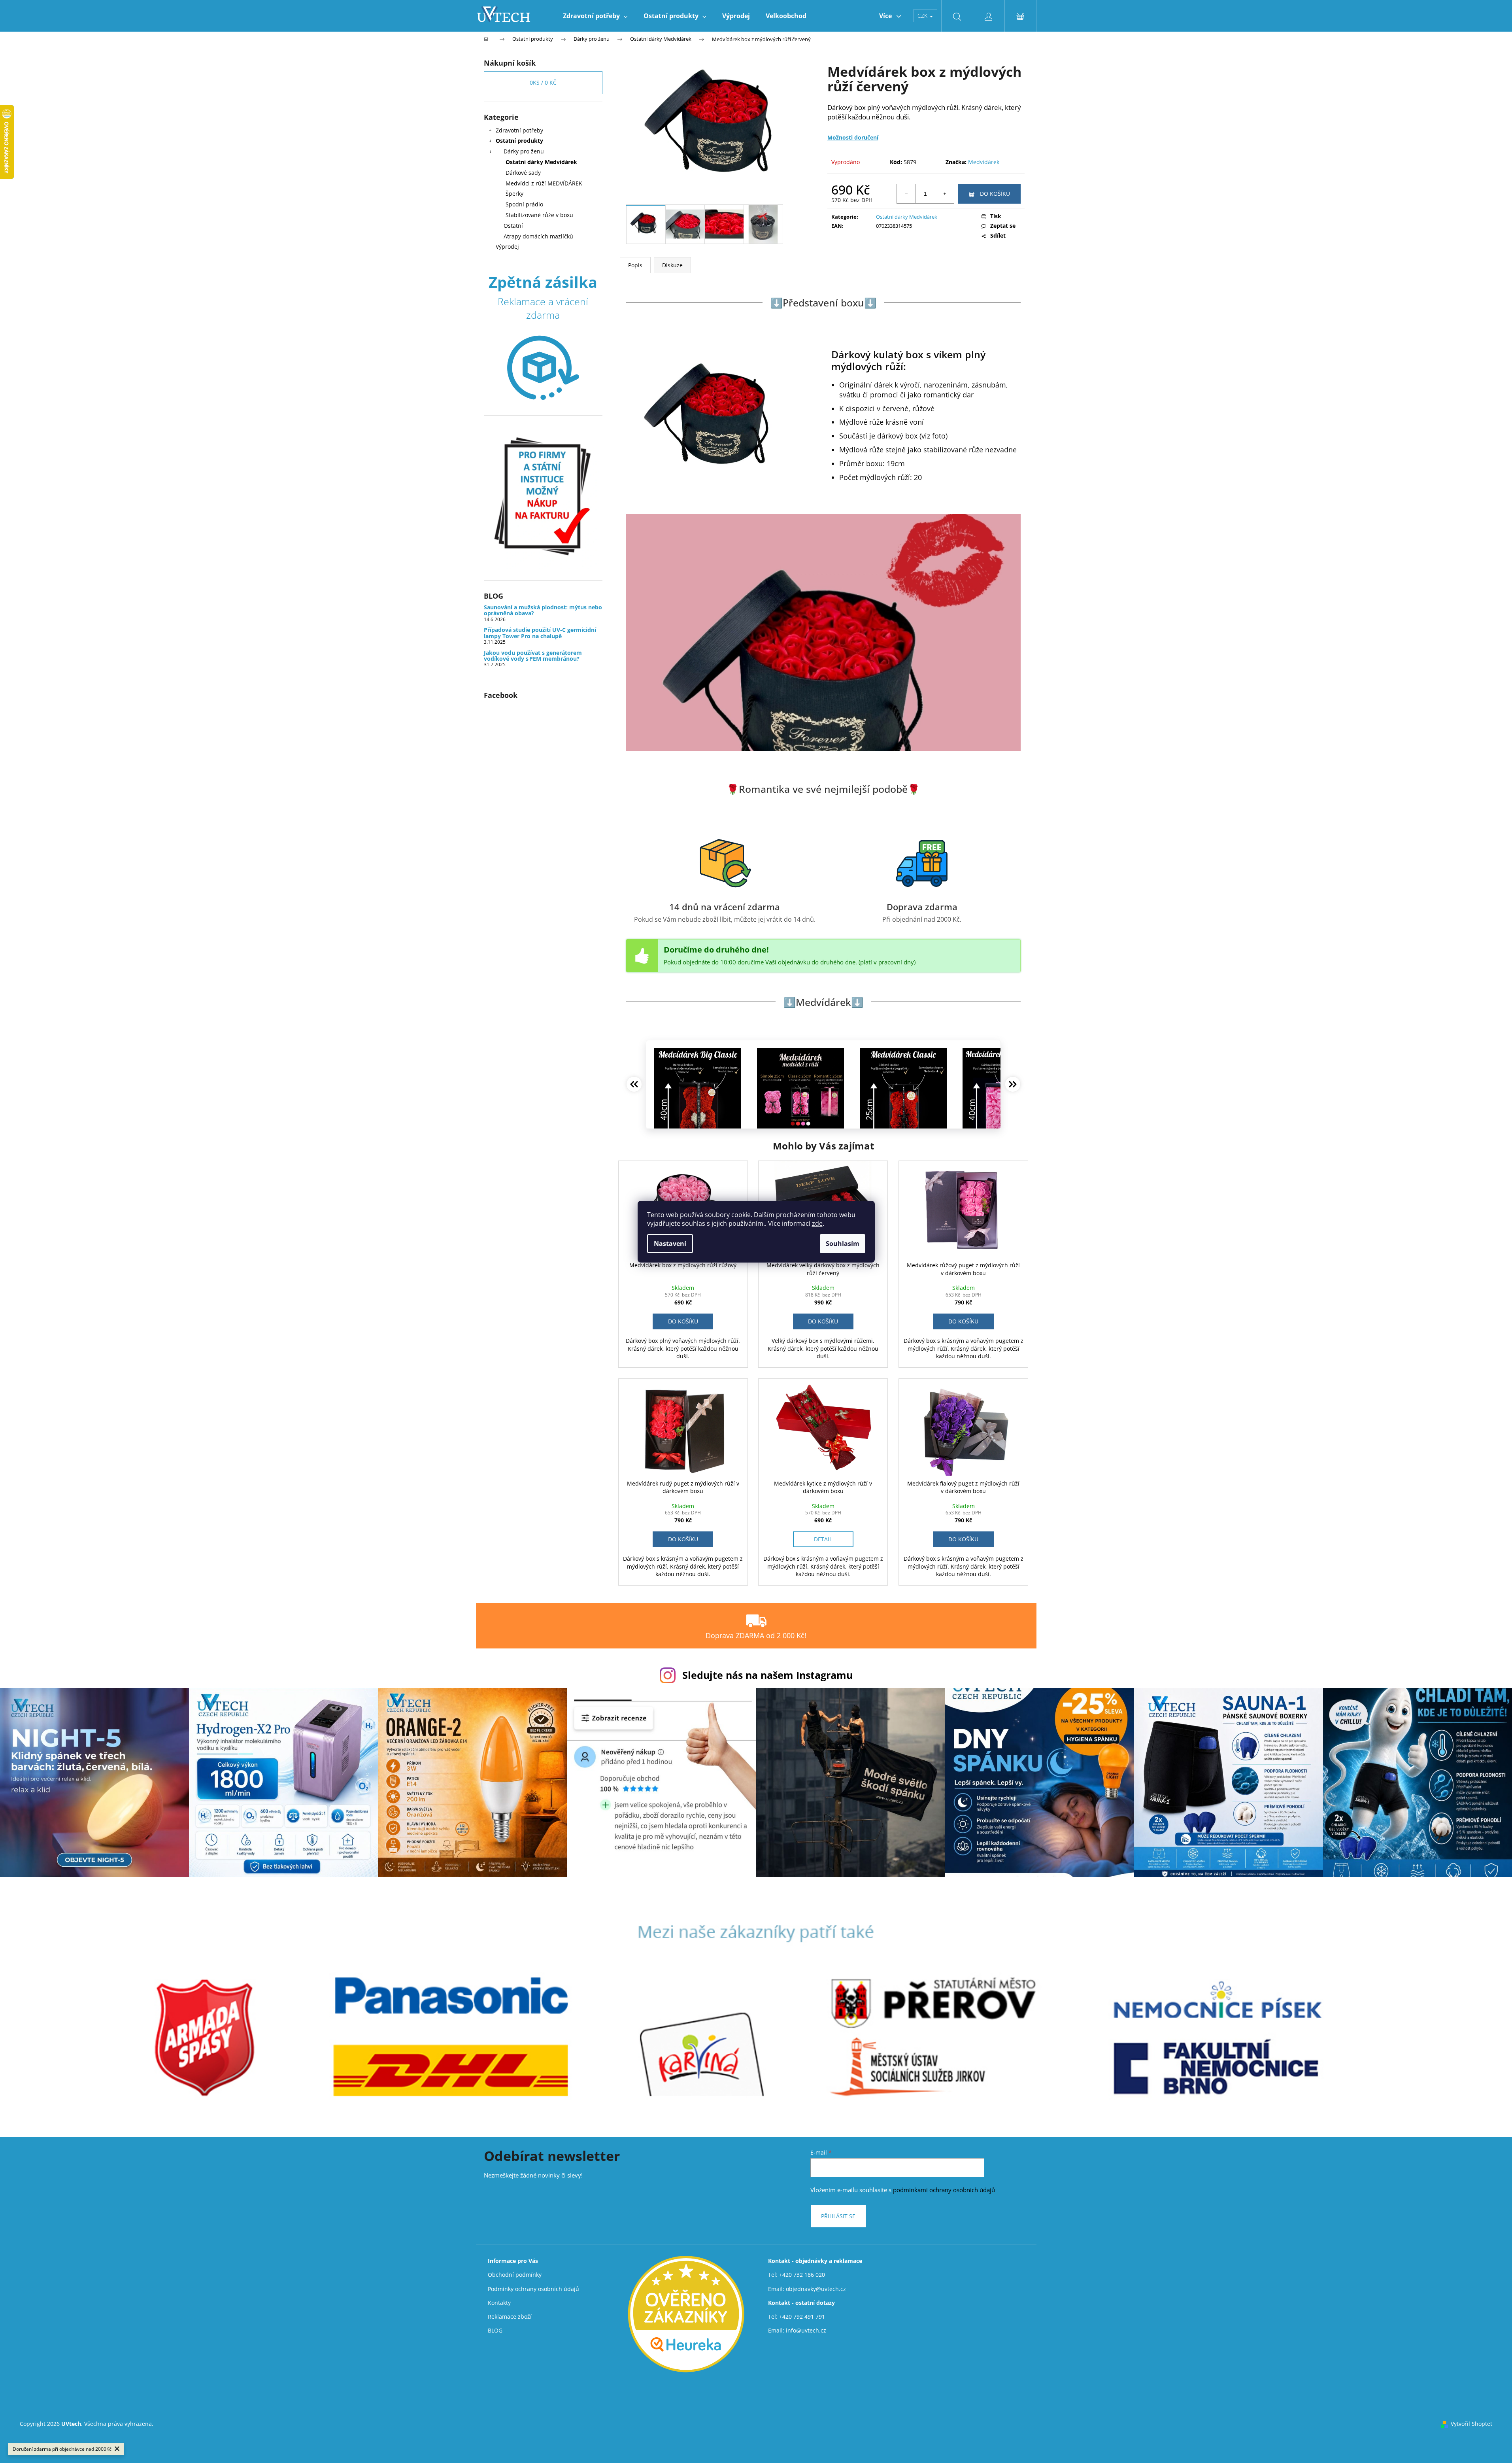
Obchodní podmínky (515, 2275)
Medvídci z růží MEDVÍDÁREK (544, 183)
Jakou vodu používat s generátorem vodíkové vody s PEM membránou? (533, 656)
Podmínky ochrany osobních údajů (533, 2289)
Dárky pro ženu (524, 151)
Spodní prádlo (524, 204)
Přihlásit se (838, 2216)
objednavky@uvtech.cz (816, 2289)
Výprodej (507, 247)
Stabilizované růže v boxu (539, 215)
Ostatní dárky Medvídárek (541, 162)
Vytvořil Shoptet (1471, 2424)
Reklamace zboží (510, 2317)
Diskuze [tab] (672, 265)
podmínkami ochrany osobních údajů (944, 2190)
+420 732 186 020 (802, 2275)
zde (817, 1223)
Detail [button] (823, 1539)
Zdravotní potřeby (519, 130)
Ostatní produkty (519, 141)
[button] (683, 1321)
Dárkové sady (523, 173)
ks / (543, 82)
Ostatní (513, 226)
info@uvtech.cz (806, 2330)
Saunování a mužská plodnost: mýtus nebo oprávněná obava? (543, 610)
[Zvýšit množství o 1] (944, 194)
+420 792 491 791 (802, 2317)
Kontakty (499, 2303)
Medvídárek (984, 162)
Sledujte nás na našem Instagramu (767, 1675)
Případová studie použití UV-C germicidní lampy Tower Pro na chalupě (540, 633)
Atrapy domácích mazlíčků (538, 236)
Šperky (514, 194)
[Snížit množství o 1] (906, 194)
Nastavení (670, 1244)
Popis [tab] (635, 265)
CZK (923, 16)
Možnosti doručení (853, 137)
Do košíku (995, 194)
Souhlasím (843, 1244)
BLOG (495, 2330)
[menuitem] (595, 16)
